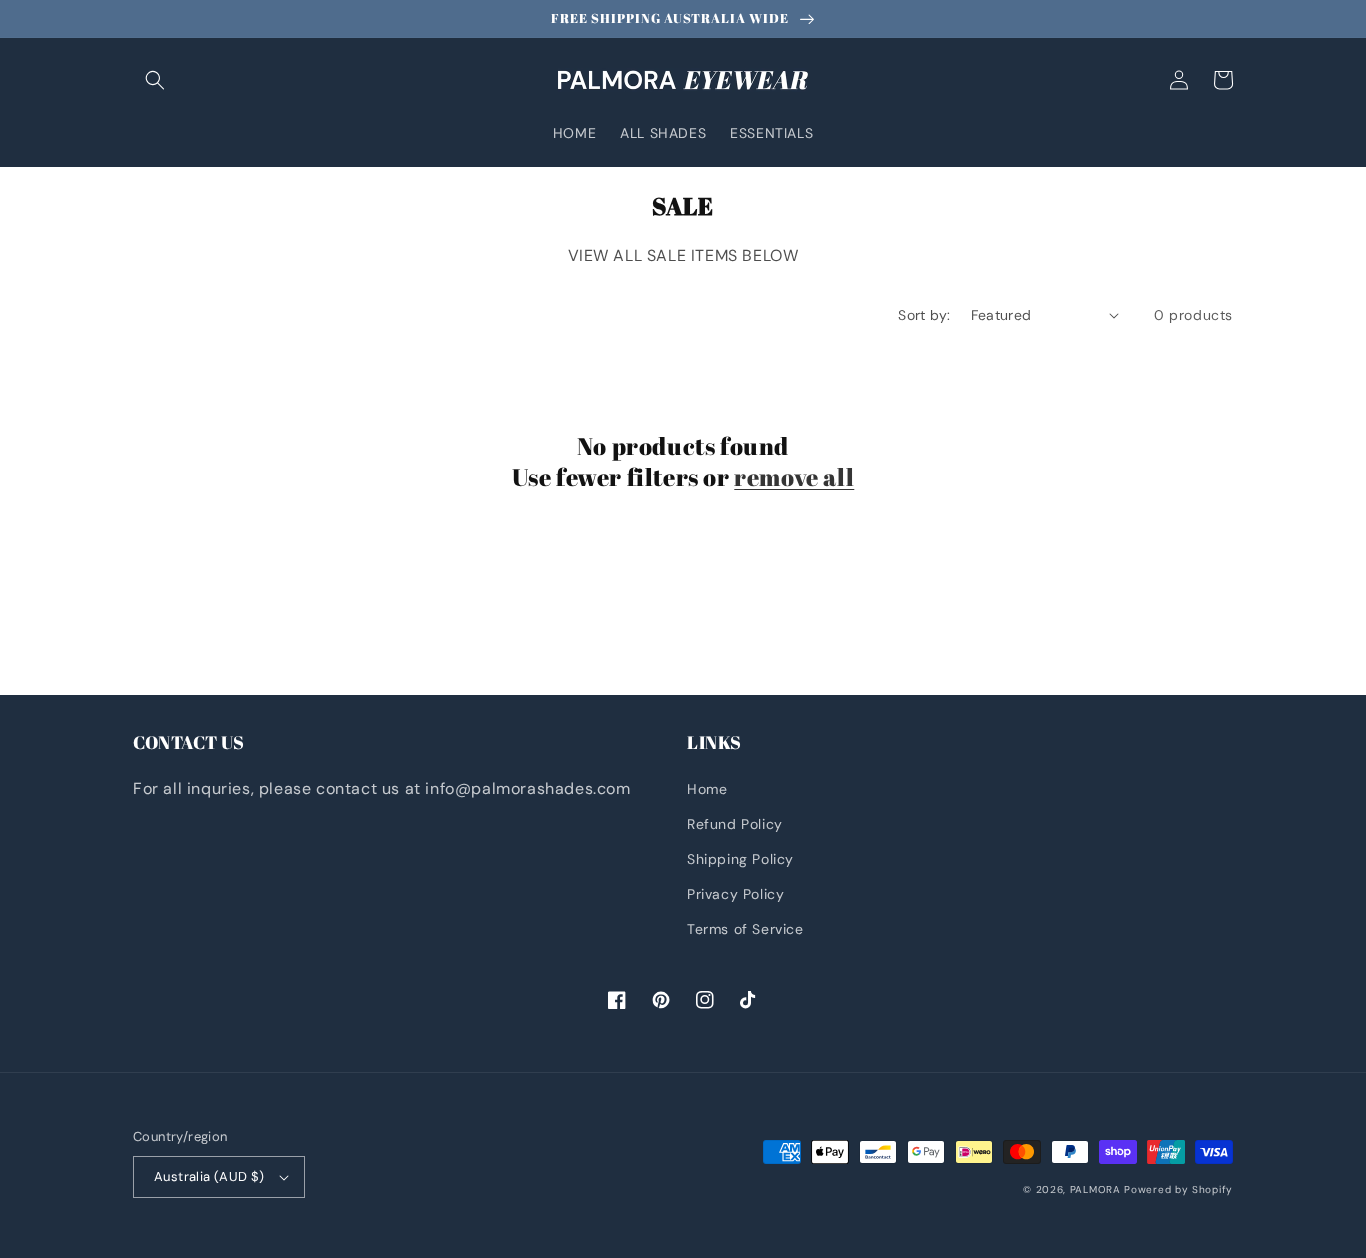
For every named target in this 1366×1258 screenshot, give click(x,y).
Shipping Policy (740, 859)
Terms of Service (745, 929)
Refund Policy (735, 824)
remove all (794, 477)
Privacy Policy (735, 894)
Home (707, 789)
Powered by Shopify (1178, 1189)
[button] (155, 80)
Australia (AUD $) (209, 1176)
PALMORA (1095, 1189)
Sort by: (924, 315)
